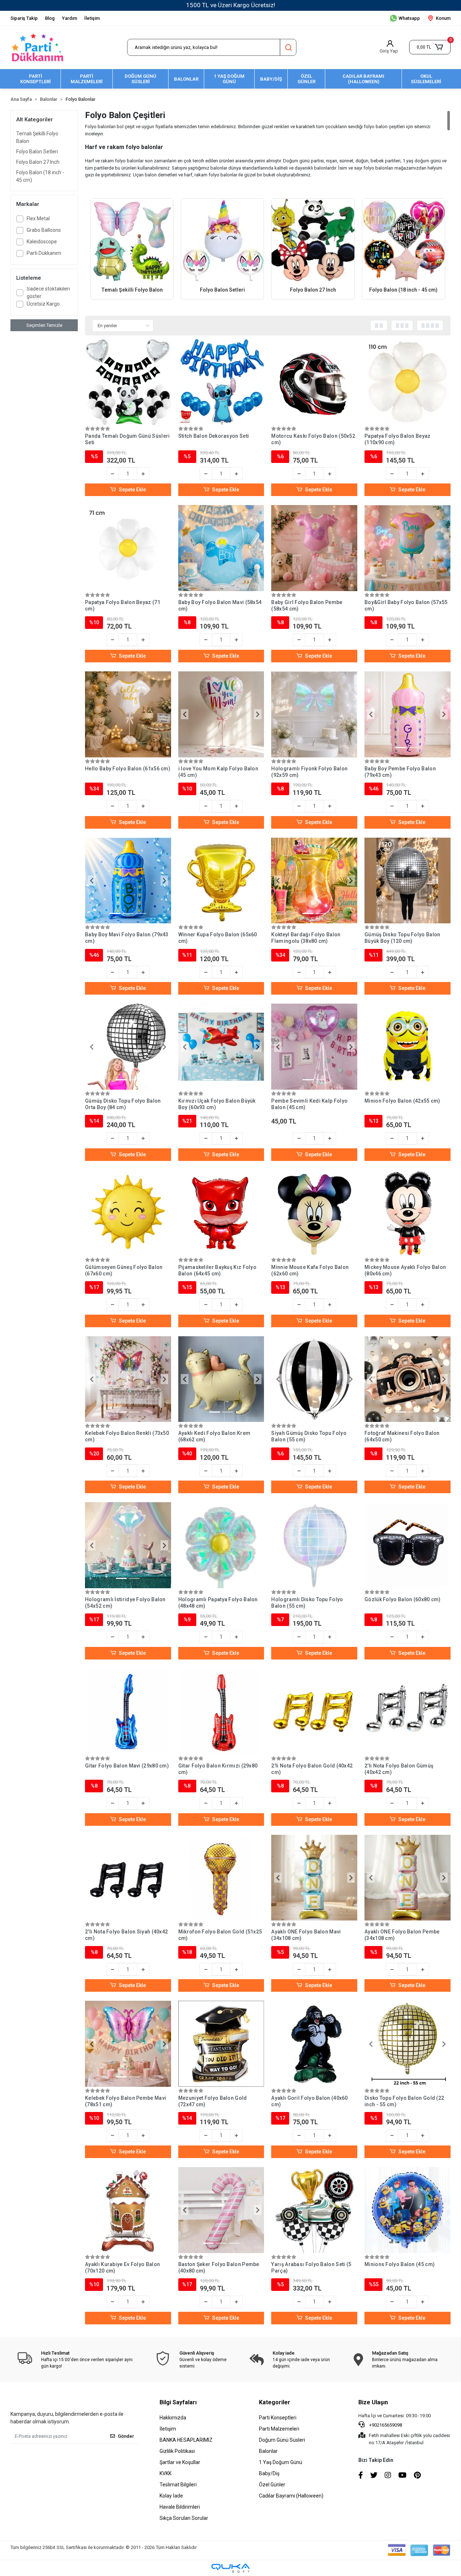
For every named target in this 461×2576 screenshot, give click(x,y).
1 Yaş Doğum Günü (281, 2462)
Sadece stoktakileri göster (48, 292)
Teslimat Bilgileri (178, 2485)
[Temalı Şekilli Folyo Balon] (132, 240)
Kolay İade (171, 2496)
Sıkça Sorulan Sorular (184, 2518)
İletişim (92, 18)
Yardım (70, 18)
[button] (430, 47)
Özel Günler (272, 2485)
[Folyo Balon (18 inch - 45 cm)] (404, 240)
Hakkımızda (173, 2418)
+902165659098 (385, 2425)
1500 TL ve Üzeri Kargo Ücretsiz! (231, 5)
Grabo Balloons (44, 230)
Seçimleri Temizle (44, 325)
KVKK (165, 2473)
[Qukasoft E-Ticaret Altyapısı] (230, 2568)
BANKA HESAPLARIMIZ (186, 2440)
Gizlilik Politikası (177, 2451)
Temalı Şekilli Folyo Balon (37, 137)
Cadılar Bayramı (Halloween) (291, 2496)
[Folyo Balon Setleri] (222, 240)
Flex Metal (38, 219)
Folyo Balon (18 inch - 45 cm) (40, 176)
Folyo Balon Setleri (37, 152)
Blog (50, 18)
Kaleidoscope (42, 242)
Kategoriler (275, 2402)
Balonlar (268, 2451)
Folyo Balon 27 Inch (38, 162)
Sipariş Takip (24, 18)
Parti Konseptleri (278, 2418)
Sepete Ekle (132, 490)
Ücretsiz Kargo (43, 304)
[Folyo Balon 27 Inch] (313, 240)
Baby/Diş (269, 2473)
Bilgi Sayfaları (178, 2402)
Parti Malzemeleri (279, 2429)
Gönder (126, 2436)
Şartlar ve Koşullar (180, 2462)
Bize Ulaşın (373, 2402)
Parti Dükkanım (44, 253)
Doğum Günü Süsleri (282, 2440)
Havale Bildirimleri (180, 2507)
